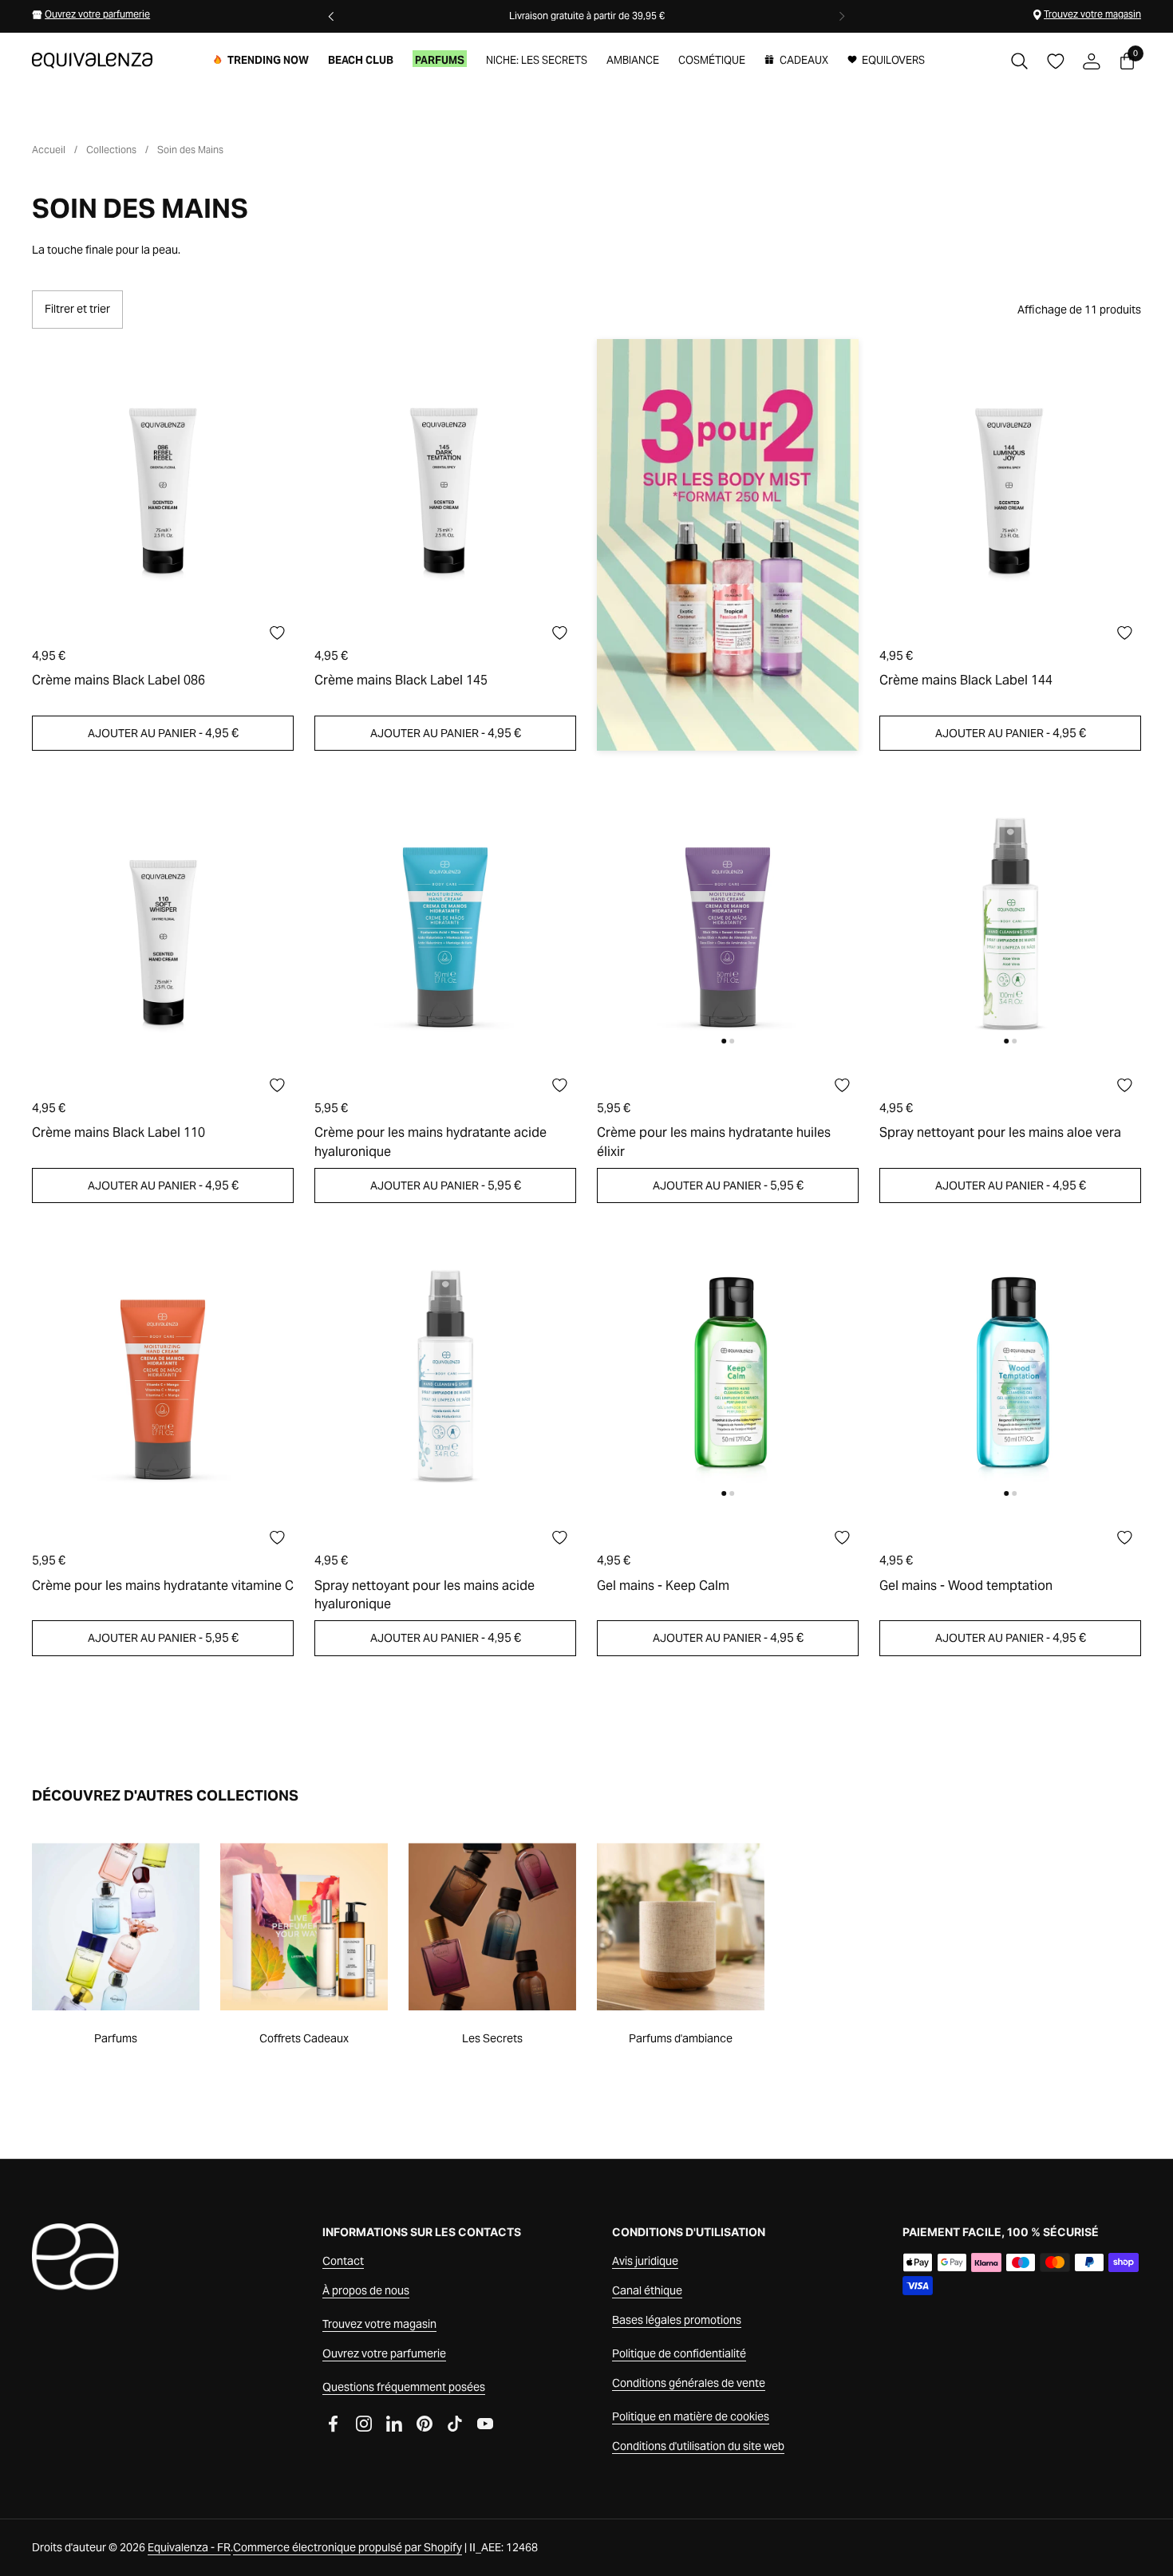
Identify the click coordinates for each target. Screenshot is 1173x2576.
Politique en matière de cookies (691, 2416)
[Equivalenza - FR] (92, 61)
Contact (343, 2261)
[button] (1019, 61)
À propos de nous (366, 2290)
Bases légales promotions (677, 2320)
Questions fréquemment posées (404, 2387)
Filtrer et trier (77, 309)
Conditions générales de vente (689, 2383)
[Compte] (1091, 61)
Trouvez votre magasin (1092, 14)
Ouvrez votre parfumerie (97, 14)
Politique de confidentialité (679, 2353)
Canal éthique (647, 2290)
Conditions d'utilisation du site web (698, 2446)
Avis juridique (645, 2261)
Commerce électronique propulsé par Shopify (348, 2547)
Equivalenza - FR (189, 2547)
